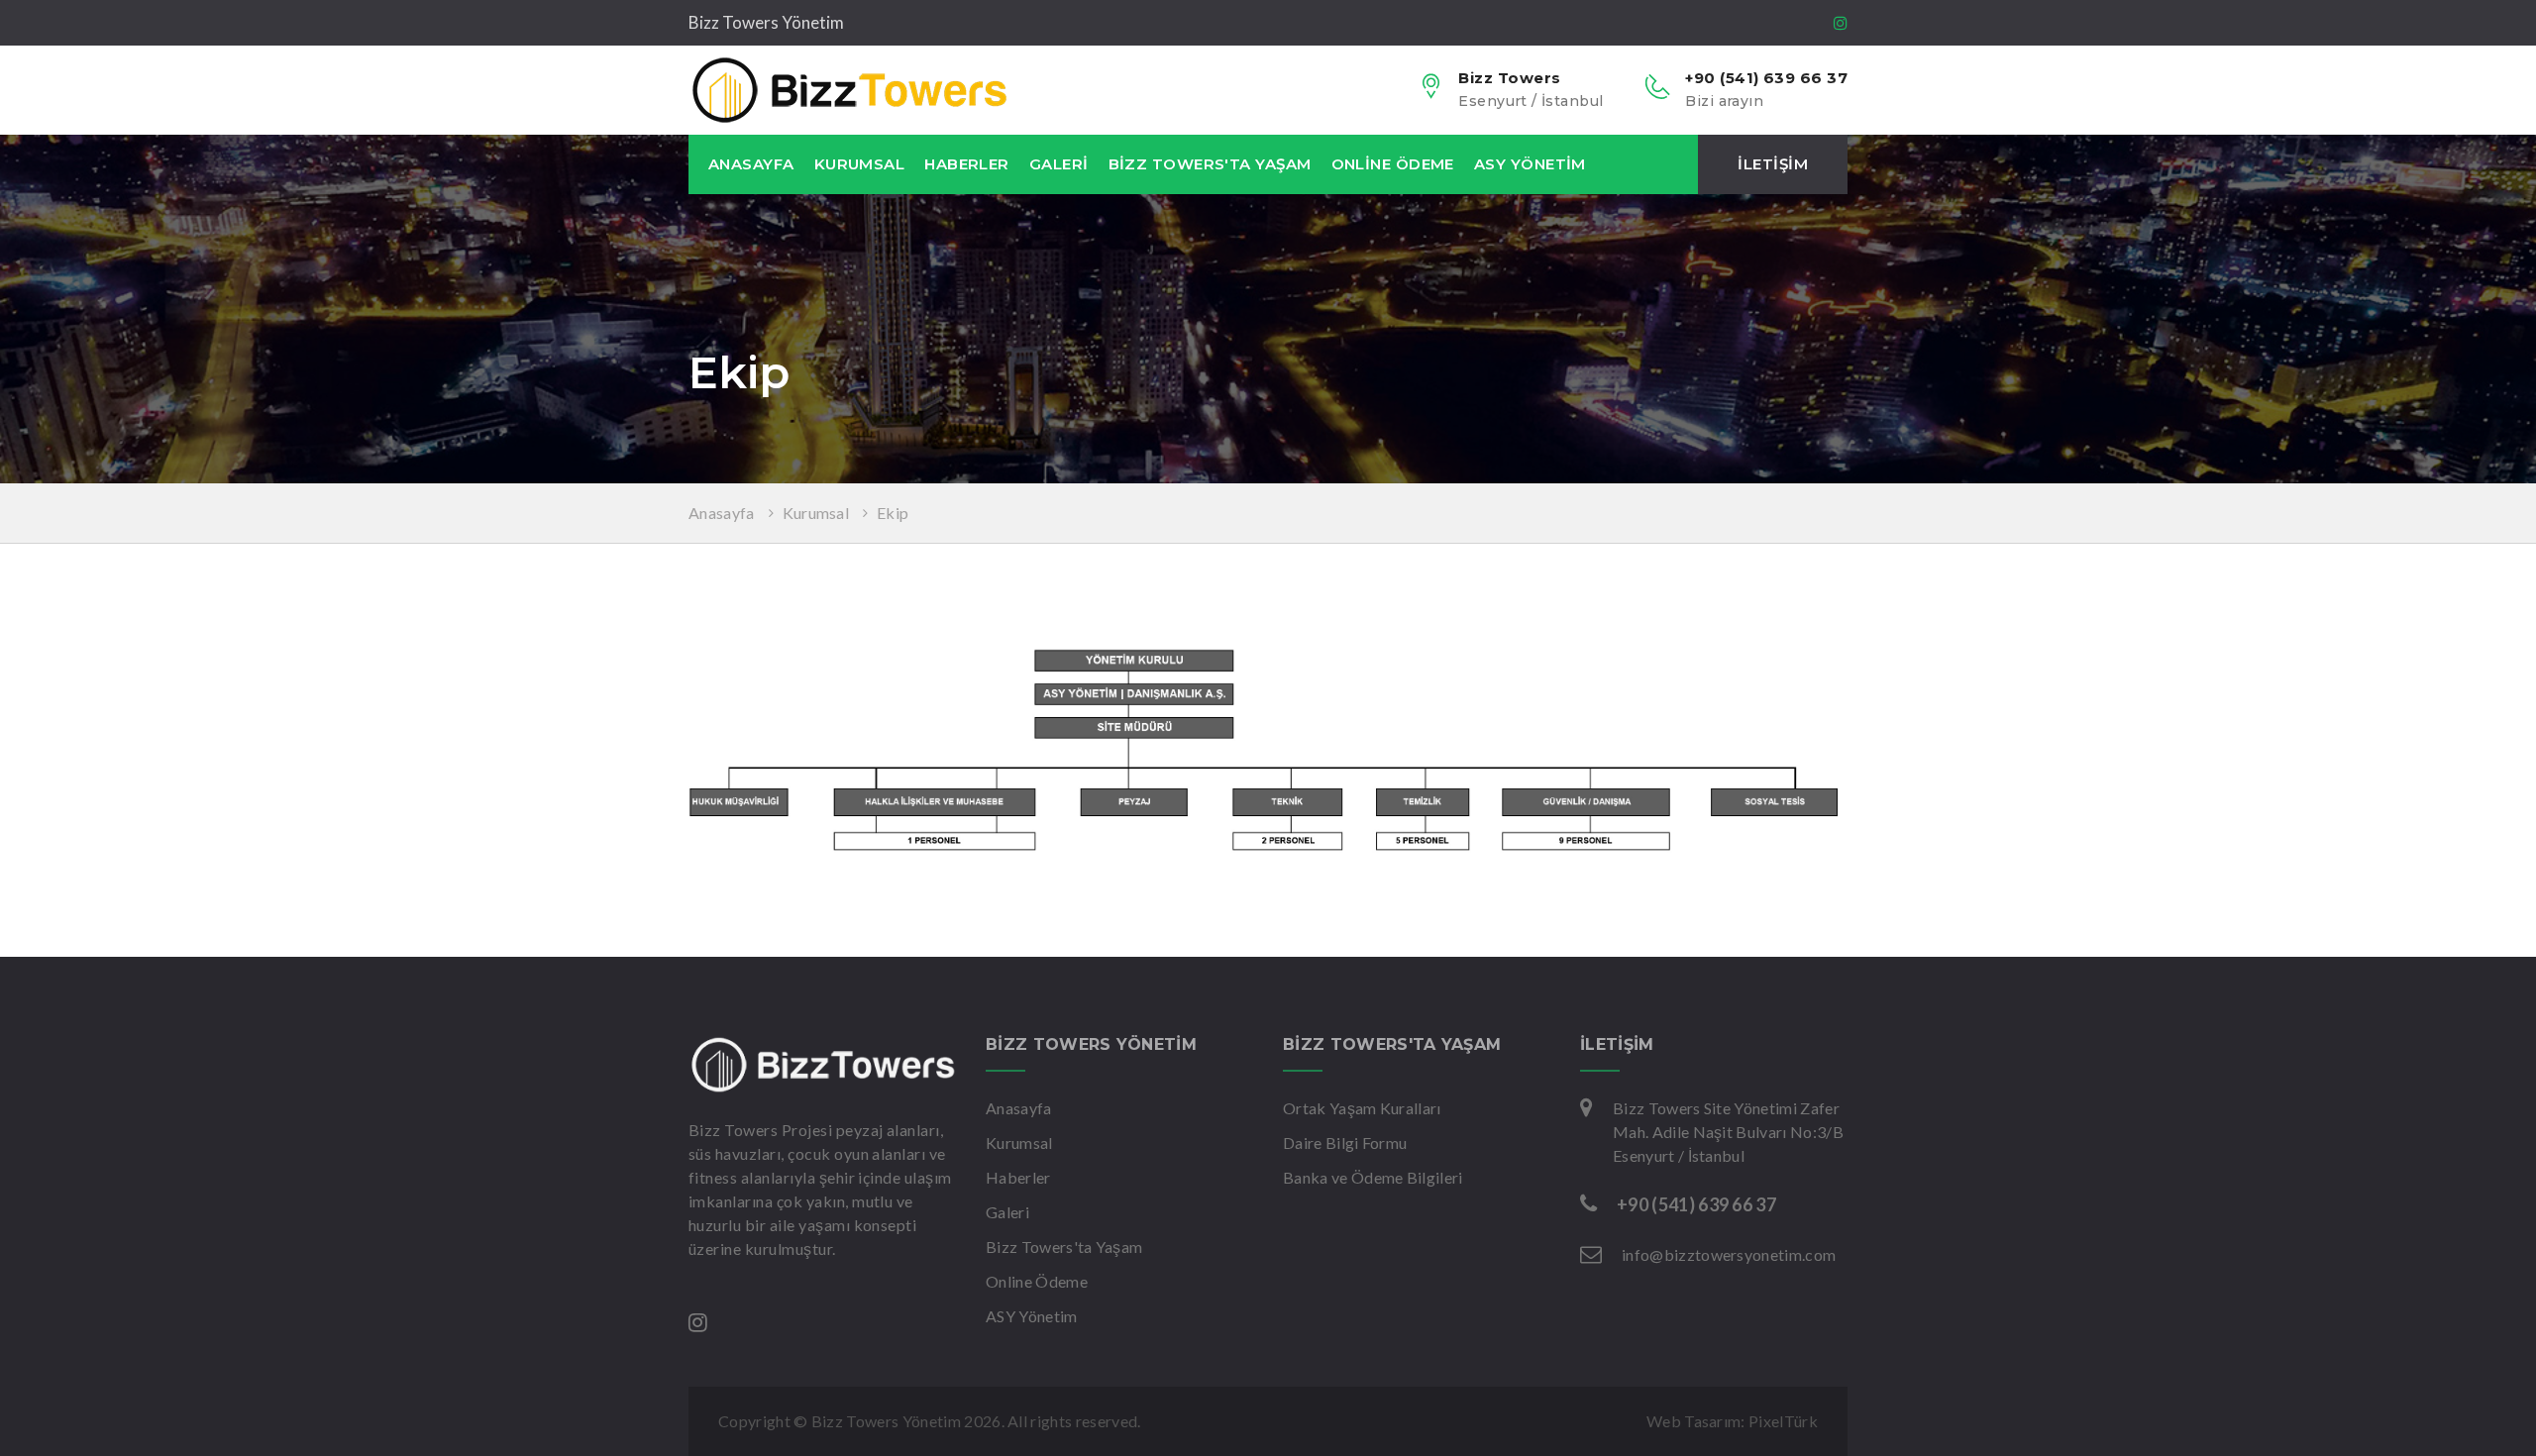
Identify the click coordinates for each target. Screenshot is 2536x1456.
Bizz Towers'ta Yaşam (1064, 1247)
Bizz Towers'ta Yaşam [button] (1210, 164)
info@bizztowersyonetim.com (1729, 1254)
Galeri (1059, 164)
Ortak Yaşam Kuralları (1362, 1108)
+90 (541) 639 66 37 (1696, 1204)
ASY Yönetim (1530, 164)
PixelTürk (1783, 1421)
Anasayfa (751, 164)
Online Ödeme (1393, 164)
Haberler (967, 164)
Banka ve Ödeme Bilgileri (1373, 1177)
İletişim (1773, 164)
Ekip (893, 513)
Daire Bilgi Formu (1345, 1143)
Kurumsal (816, 513)
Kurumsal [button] (860, 164)
